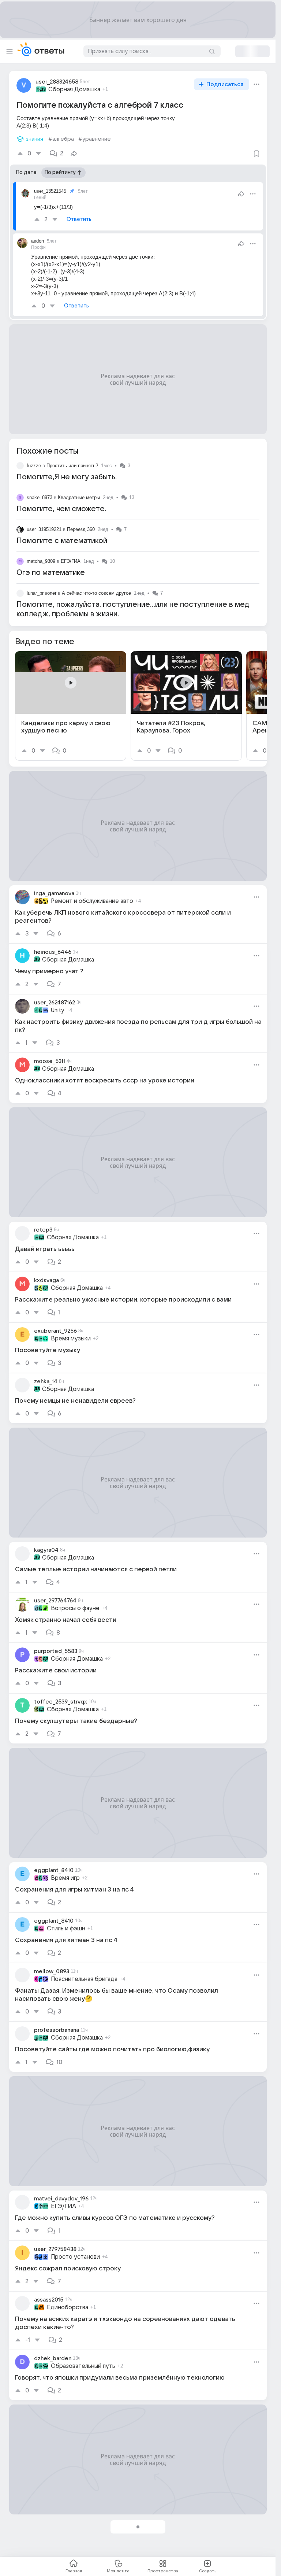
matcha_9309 (41, 561)
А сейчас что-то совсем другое (96, 593)
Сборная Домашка (74, 89)
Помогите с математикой (62, 541)
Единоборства (68, 2307)
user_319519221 (44, 529)
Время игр (65, 1878)
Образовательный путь (83, 2366)
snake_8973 (40, 497)
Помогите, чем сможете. (61, 509)
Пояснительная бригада (84, 1979)
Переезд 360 (81, 529)
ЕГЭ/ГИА (71, 561)
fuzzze (34, 466)
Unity (58, 1010)
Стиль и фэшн (66, 1929)
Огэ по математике (51, 573)
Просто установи (75, 2257)
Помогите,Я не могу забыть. (67, 477)
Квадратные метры (79, 497)
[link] (71, 706)
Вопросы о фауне (75, 1608)
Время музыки (71, 1339)
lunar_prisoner (42, 593)
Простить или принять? (72, 466)
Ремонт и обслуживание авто (92, 901)
